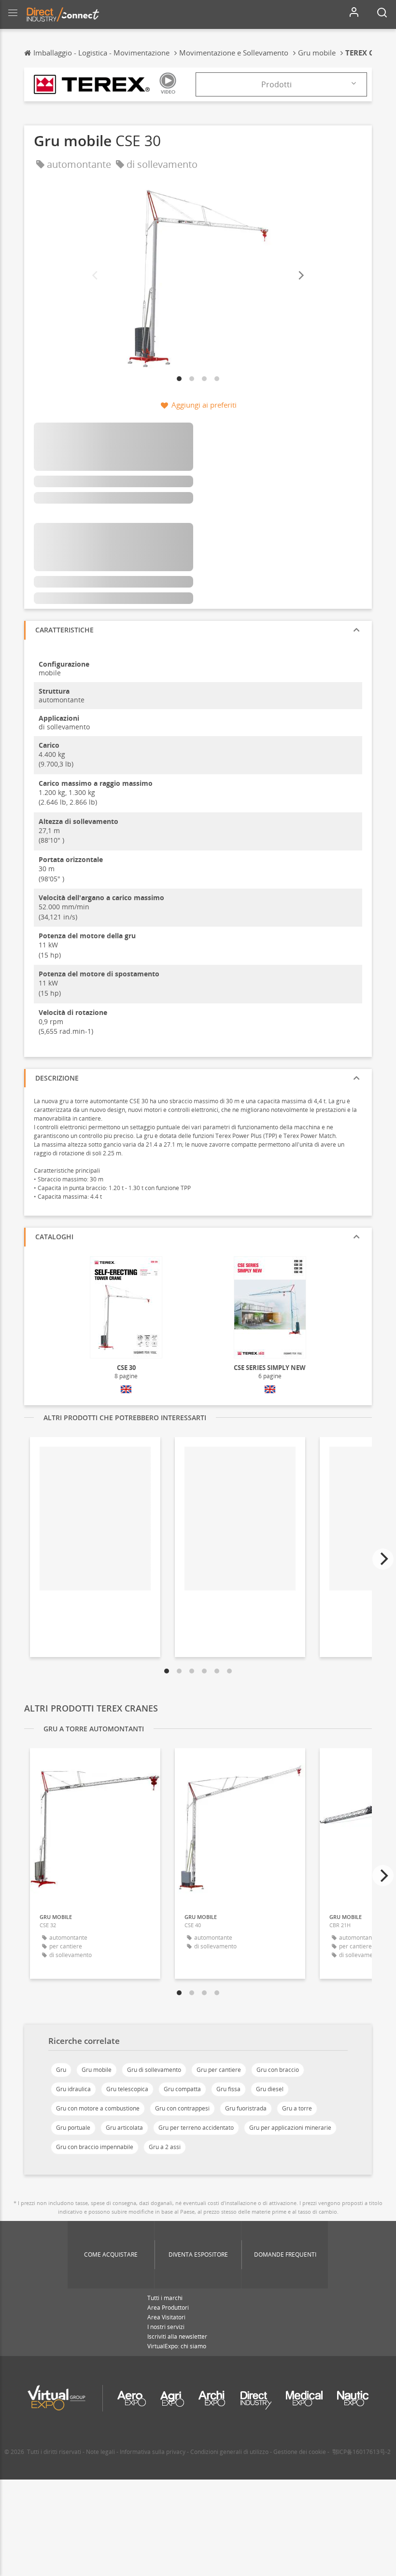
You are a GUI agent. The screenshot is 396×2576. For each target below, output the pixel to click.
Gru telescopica (127, 2089)
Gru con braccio (278, 2070)
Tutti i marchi (165, 2298)
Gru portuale (73, 2128)
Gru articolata (124, 2128)
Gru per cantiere (219, 2070)
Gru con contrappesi (182, 2108)
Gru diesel (270, 2089)
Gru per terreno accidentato (196, 2128)
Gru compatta (182, 2089)
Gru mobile (97, 2070)
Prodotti (276, 84)
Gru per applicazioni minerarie (290, 2128)
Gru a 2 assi (165, 2147)
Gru (61, 2070)
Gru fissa (228, 2089)
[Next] (300, 276)
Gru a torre (297, 2108)
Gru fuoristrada (246, 2108)
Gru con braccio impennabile (95, 2147)
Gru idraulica (73, 2089)
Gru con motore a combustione (98, 2108)
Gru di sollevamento (154, 2070)
